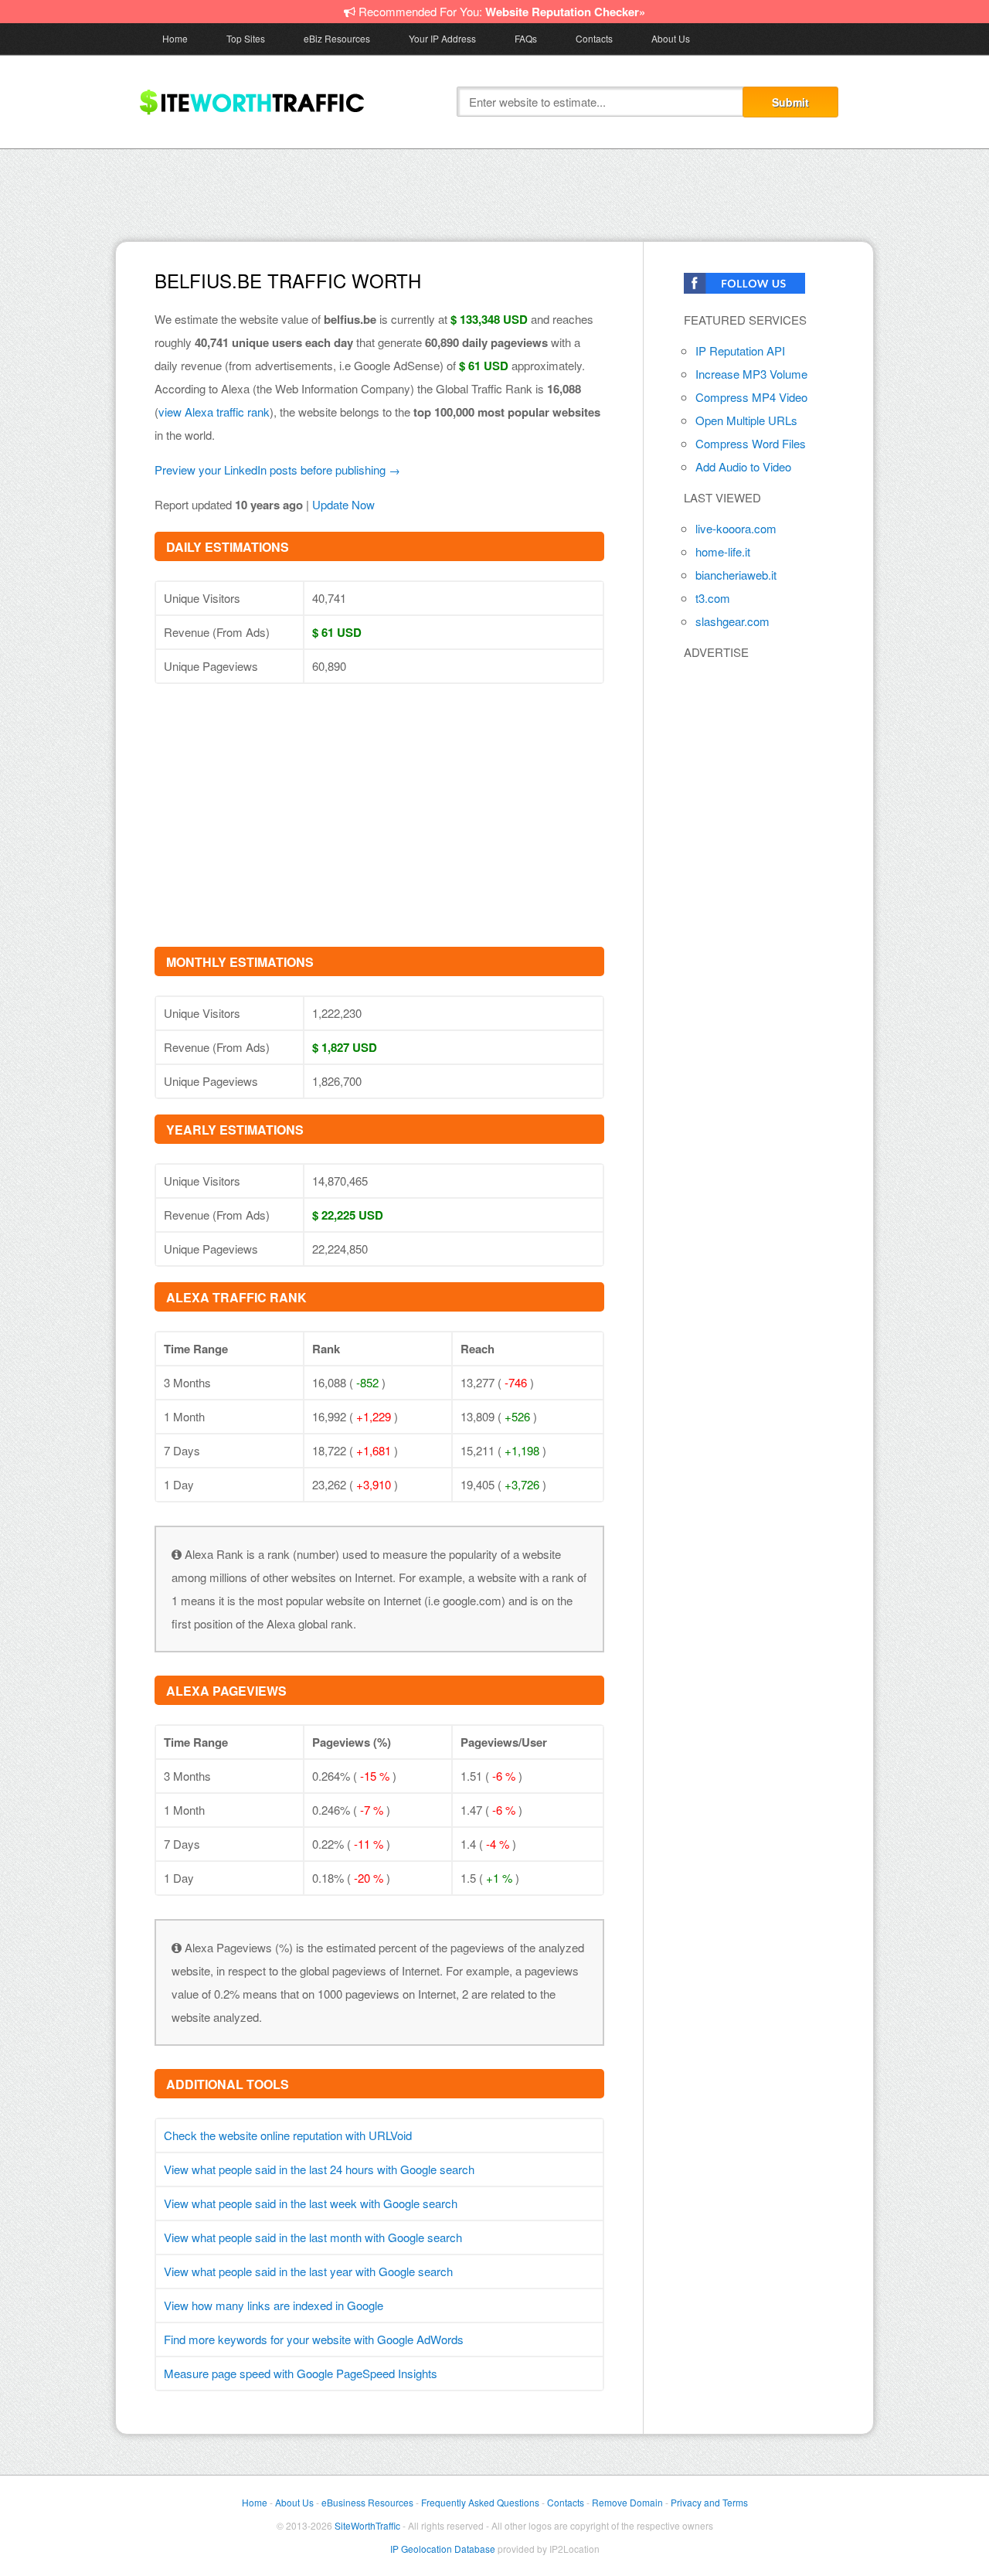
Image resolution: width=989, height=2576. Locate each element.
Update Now (343, 504)
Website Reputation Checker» (565, 12)
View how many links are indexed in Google (274, 2305)
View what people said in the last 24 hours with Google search (319, 2169)
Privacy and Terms (709, 2502)
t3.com (713, 598)
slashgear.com (732, 621)
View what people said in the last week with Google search (311, 2203)
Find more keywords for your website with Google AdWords (314, 2339)
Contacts (594, 38)
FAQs (526, 38)
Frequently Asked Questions (480, 2502)
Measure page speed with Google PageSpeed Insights (301, 2373)
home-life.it (723, 551)
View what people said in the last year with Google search (308, 2271)
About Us (671, 38)
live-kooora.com (736, 528)
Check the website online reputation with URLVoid (288, 2135)
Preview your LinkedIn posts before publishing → (277, 470)
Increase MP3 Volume (751, 374)
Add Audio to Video (743, 466)
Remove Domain (627, 2502)
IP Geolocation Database (443, 2549)
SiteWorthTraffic (367, 2525)
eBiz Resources (337, 38)
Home (175, 38)
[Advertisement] (494, 192)
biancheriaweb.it (736, 575)
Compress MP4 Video (751, 397)
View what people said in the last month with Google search (313, 2237)
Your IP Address (442, 38)
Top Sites (246, 38)
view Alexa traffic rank (214, 412)
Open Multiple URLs (746, 420)
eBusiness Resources (367, 2502)
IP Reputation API (740, 350)
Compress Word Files (751, 443)
